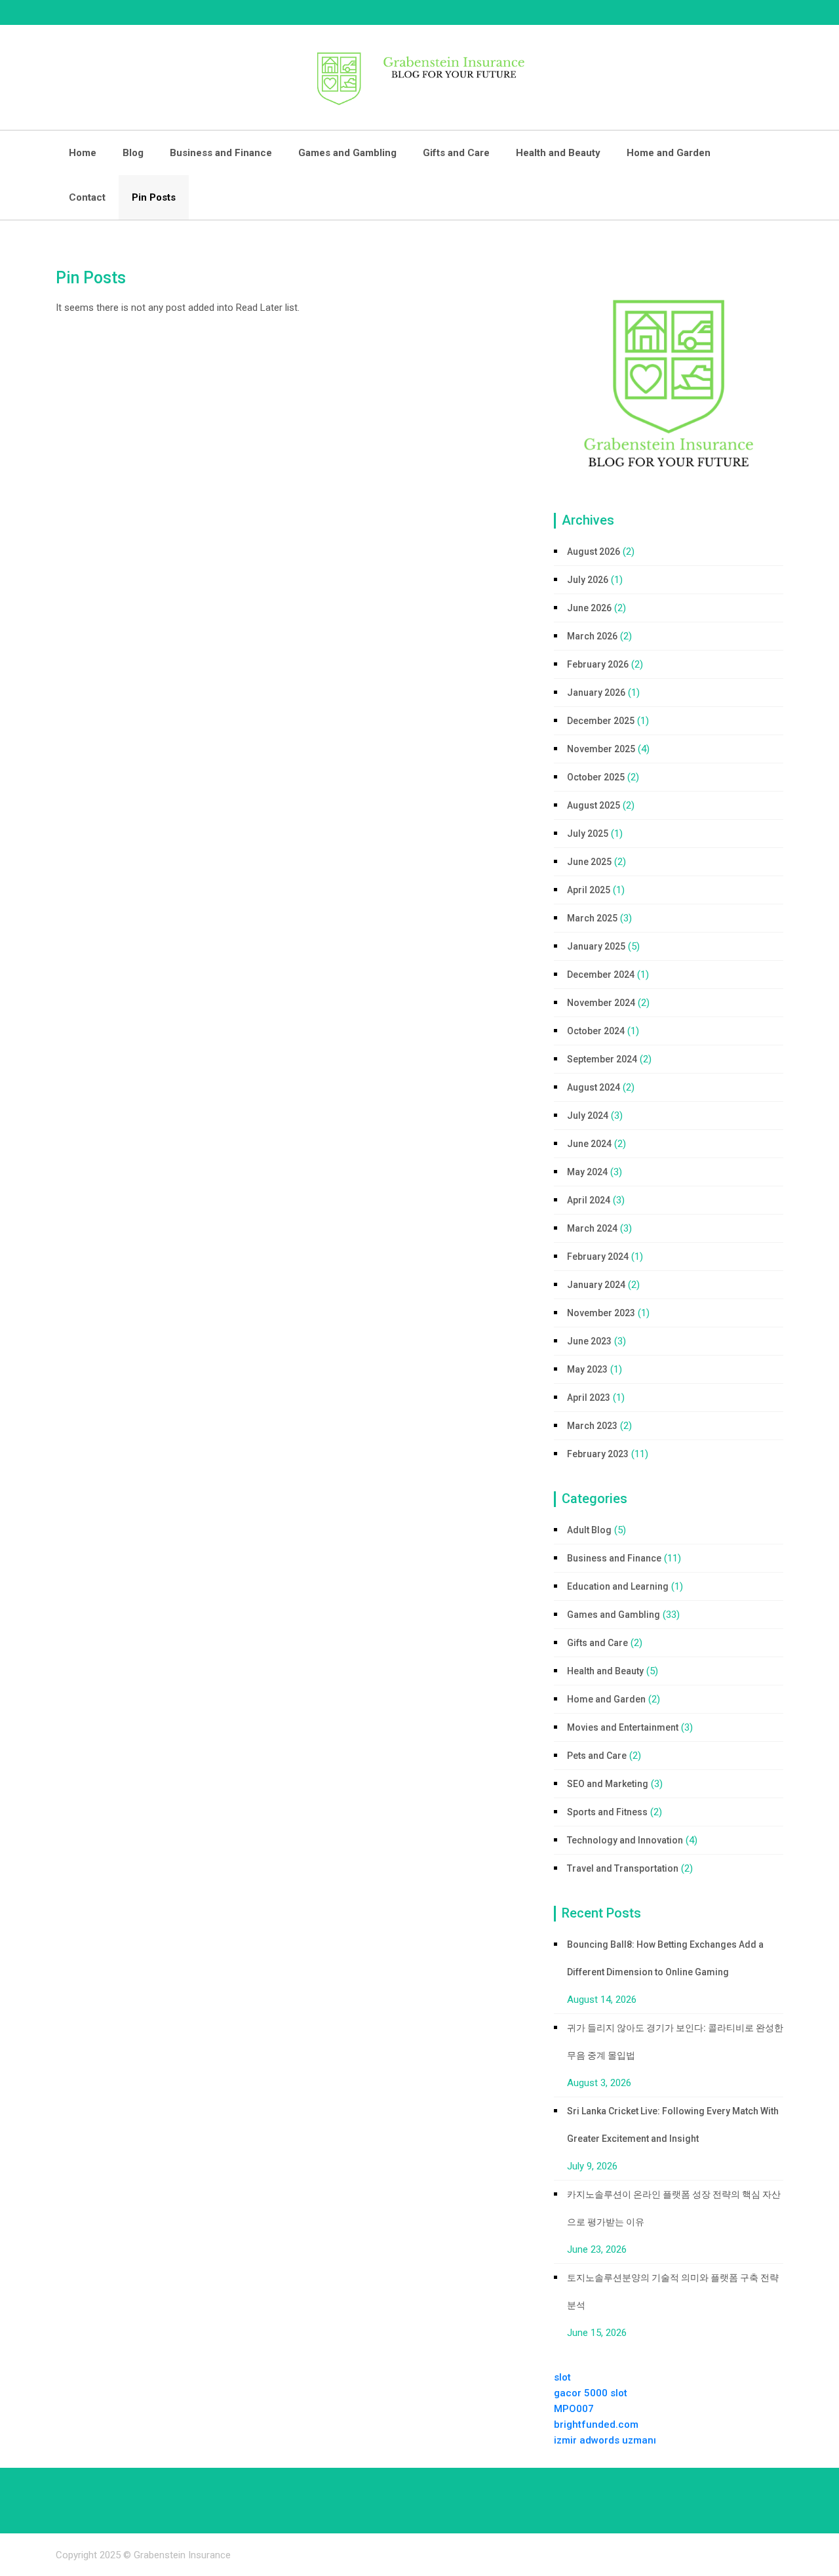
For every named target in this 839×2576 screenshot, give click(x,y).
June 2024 (589, 1144)
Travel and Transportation (623, 1868)
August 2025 (594, 805)
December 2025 (601, 721)
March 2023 (592, 1426)
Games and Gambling (347, 153)
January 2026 (596, 693)
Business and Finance (221, 153)
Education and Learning (618, 1586)
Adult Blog (589, 1530)
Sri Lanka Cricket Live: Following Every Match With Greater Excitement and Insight (673, 2125)
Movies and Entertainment (623, 1727)
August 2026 (594, 552)
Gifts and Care (456, 153)
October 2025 (596, 777)
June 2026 (589, 608)
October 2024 (596, 1031)
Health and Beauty (558, 153)
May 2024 (587, 1172)
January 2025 (596, 946)
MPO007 (574, 2409)
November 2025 (601, 749)
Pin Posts (154, 197)
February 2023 (598, 1454)
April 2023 (589, 1398)
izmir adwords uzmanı (605, 2440)
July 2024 (588, 1116)
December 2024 (601, 975)
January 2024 (596, 1285)
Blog (133, 153)
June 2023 (589, 1341)
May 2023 (587, 1369)
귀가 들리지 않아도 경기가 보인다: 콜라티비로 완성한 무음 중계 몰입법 (675, 2042)
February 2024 (598, 1257)
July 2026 (588, 580)
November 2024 (601, 1003)
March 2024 (592, 1228)
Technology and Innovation (625, 1840)
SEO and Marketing (608, 1784)
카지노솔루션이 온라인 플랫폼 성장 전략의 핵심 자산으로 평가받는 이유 (674, 2208)
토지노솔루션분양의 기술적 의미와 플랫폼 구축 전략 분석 (673, 2291)
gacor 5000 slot (591, 2393)
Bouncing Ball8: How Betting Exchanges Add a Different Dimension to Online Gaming (665, 1958)
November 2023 (601, 1313)
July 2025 (588, 834)
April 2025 (589, 890)
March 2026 (592, 636)
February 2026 (598, 664)
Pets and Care (597, 1756)
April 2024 (589, 1200)
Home (83, 153)
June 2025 (589, 862)
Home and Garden (669, 153)
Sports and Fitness (607, 1812)
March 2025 (592, 918)
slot (562, 2377)
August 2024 (594, 1087)
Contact (87, 197)
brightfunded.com (596, 2425)
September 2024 (602, 1059)
